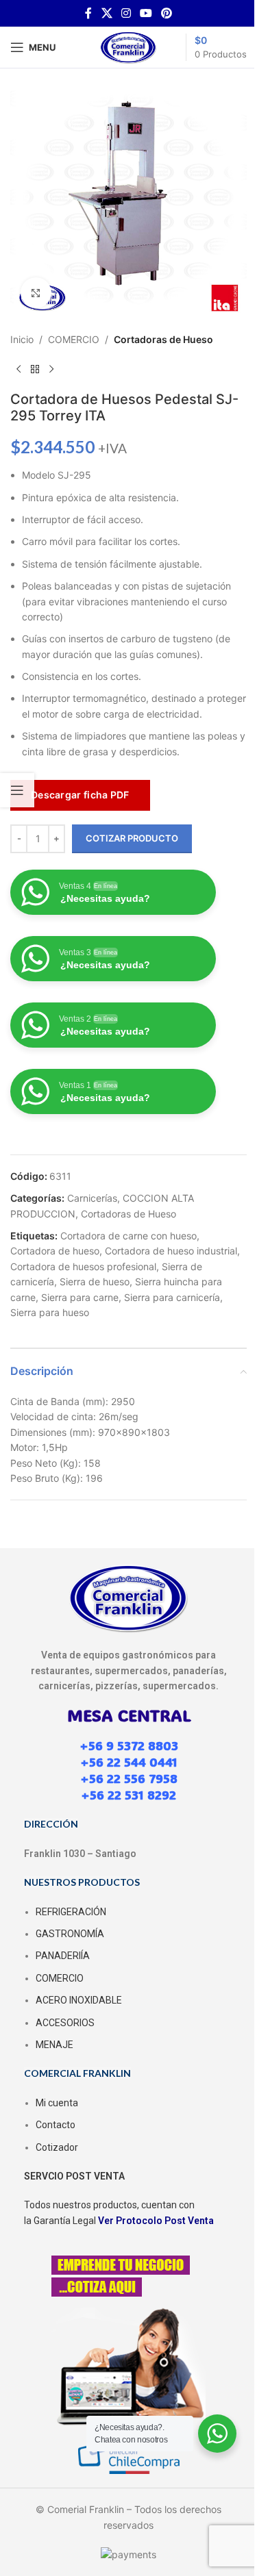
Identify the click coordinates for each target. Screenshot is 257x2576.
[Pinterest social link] (167, 13)
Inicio (22, 339)
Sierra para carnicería (172, 1297)
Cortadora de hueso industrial (171, 1251)
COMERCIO (74, 339)
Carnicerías (92, 1198)
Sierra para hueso (50, 1312)
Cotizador (57, 2147)
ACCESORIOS (65, 2023)
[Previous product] (19, 369)
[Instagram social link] (126, 13)
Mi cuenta (57, 2103)
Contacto (56, 2125)
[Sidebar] (17, 790)
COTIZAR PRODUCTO (132, 838)
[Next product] (51, 369)
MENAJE (54, 2045)
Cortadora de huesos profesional (83, 1266)
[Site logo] (129, 46)
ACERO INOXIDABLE (79, 2000)
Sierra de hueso (95, 1281)
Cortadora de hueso (55, 1251)
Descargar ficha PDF (80, 795)
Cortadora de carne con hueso (128, 1236)
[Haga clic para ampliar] (36, 293)
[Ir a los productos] (35, 369)
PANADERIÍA (63, 1956)
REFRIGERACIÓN (71, 1912)
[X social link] (107, 13)
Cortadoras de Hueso (163, 339)
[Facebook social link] (88, 13)
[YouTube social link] (146, 13)
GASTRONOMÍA (70, 1934)
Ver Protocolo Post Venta (156, 2221)
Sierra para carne (80, 1297)
